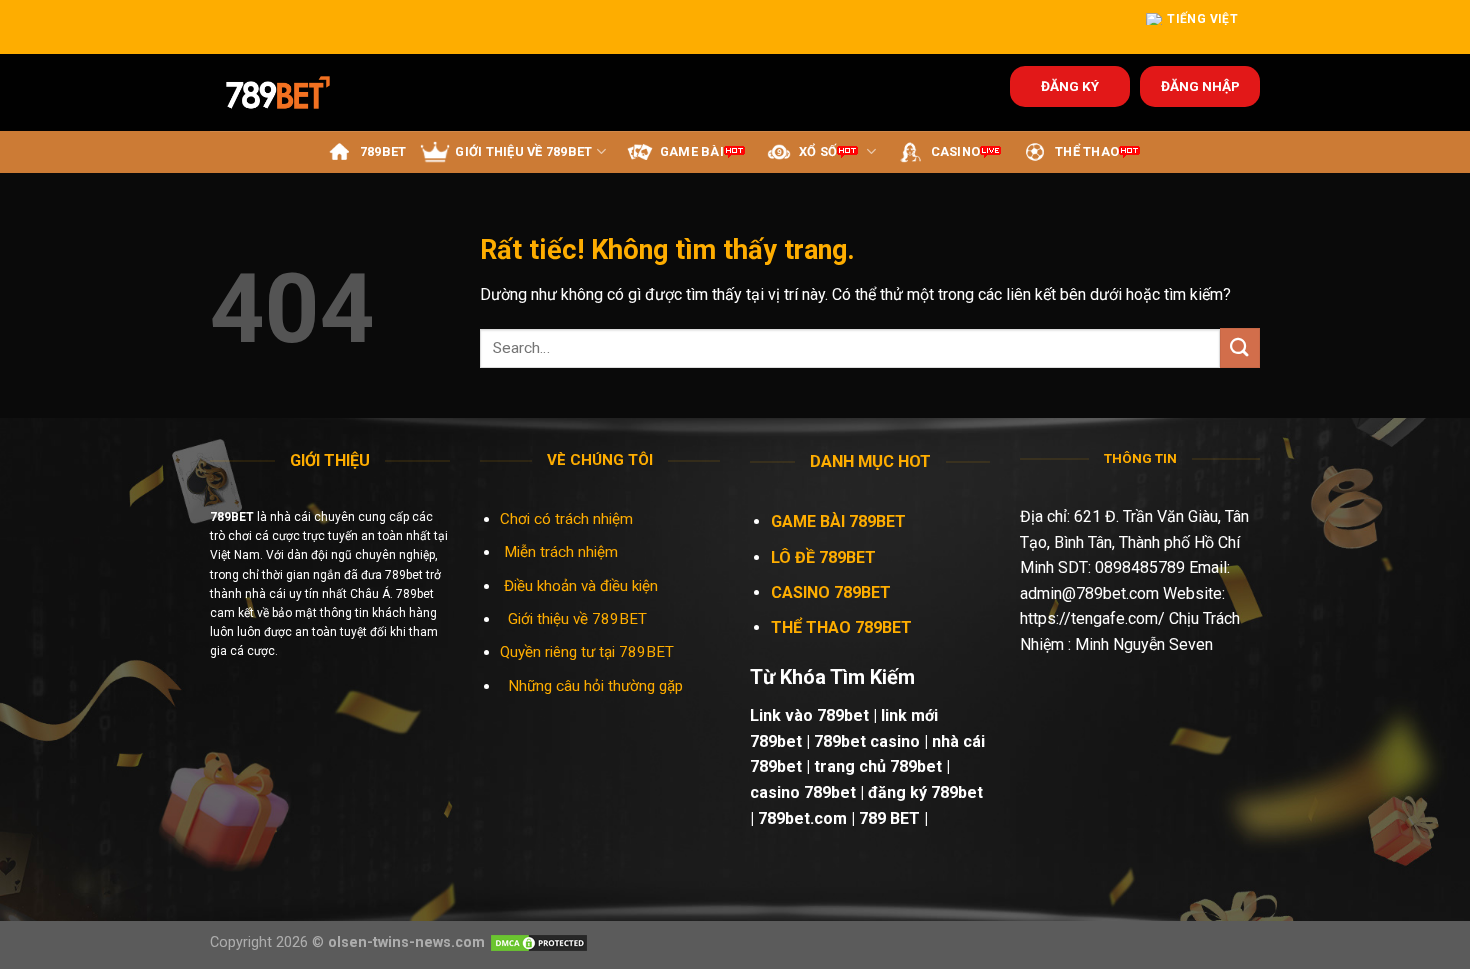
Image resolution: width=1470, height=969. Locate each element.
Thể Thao (1087, 151)
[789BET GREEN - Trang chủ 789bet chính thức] (291, 92)
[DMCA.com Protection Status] (539, 942)
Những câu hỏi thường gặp (595, 686)
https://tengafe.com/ (1092, 618)
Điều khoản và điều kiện (581, 586)
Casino (956, 151)
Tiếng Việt (1202, 19)
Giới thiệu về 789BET (577, 619)
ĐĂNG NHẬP (1200, 86)
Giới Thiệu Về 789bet (523, 151)
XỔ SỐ (818, 151)
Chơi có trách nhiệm (566, 519)
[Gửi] (1240, 347)
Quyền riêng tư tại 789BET (587, 652)
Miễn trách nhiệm (563, 552)
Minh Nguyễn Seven (1144, 644)
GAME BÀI (692, 151)
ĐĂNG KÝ (1070, 86)
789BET (383, 151)
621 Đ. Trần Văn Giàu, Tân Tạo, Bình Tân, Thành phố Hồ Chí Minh (1134, 542)
